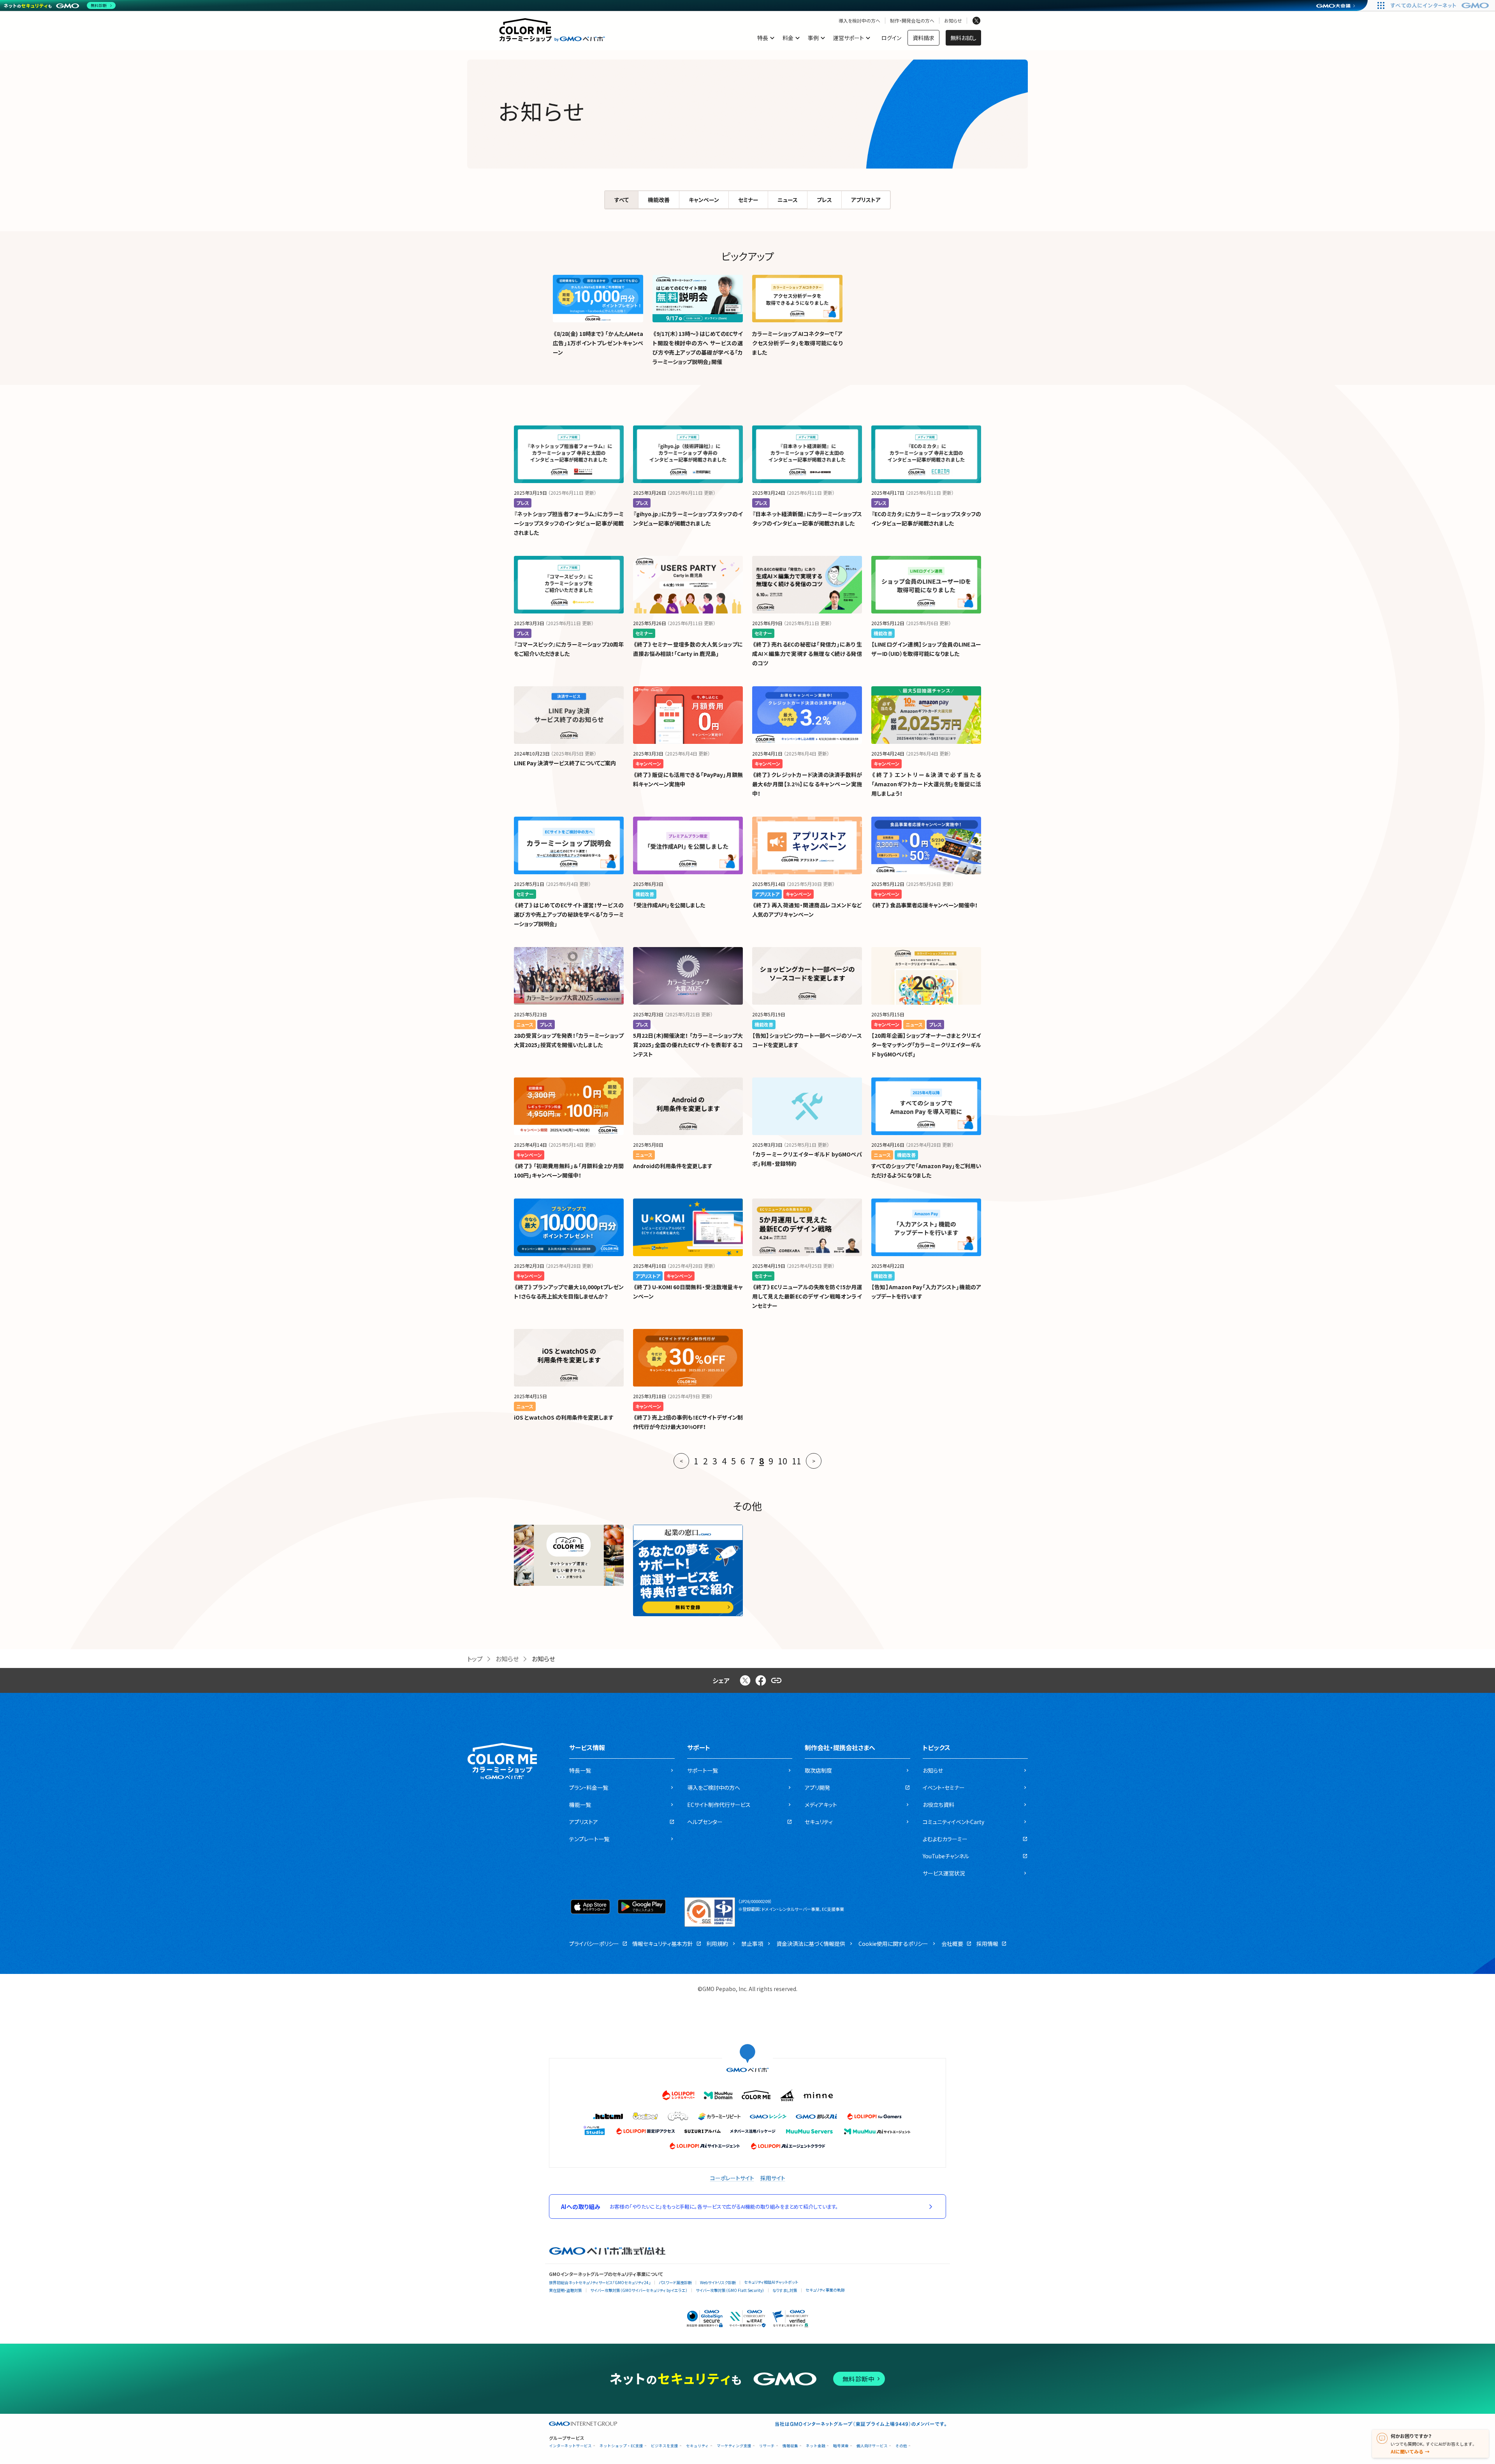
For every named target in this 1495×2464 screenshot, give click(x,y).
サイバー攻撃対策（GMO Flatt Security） (730, 2290)
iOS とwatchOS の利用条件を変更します (564, 1417)
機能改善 (659, 200)
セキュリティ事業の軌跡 (825, 2290)
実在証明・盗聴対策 (565, 2290)
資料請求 (923, 38)
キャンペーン (704, 200)
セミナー (748, 200)
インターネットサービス (570, 2446)
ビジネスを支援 (665, 2446)
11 (797, 1461)
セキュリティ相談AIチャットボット (771, 2282)
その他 (901, 2446)
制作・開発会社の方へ (912, 21)
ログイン (891, 38)
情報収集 (790, 2446)
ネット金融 (816, 2446)
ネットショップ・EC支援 (621, 2446)
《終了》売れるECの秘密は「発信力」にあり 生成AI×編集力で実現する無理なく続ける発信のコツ (807, 654)
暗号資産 (841, 2446)
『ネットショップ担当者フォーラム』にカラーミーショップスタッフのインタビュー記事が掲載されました (569, 523)
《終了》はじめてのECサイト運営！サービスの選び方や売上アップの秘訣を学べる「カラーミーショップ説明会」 (569, 914)
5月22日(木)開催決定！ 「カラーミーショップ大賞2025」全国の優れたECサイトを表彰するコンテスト (688, 1045)
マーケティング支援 (734, 2446)
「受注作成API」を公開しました (669, 905)
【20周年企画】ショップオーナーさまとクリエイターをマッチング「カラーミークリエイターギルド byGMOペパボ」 (926, 1045)
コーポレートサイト (732, 2178)
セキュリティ (697, 2446)
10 (783, 1461)
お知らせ (953, 21)
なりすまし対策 (785, 2290)
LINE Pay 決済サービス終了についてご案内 (565, 763)
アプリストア (866, 200)
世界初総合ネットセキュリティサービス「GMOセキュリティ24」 (600, 2282)
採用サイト (773, 2178)
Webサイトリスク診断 (718, 2282)
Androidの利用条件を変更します (673, 1166)
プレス (824, 200)
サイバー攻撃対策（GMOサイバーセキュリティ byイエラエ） (639, 2290)
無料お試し (963, 38)
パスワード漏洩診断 (675, 2282)
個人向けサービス (872, 2446)
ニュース (788, 200)
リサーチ (767, 2446)
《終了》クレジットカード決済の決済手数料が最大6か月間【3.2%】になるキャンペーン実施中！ (807, 784)
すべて (622, 200)
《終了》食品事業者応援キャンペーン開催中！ (924, 905)
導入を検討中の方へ (859, 21)
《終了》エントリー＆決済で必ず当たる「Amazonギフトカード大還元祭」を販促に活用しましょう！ (926, 784)
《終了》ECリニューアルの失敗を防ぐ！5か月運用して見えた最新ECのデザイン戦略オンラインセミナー (807, 1296)
